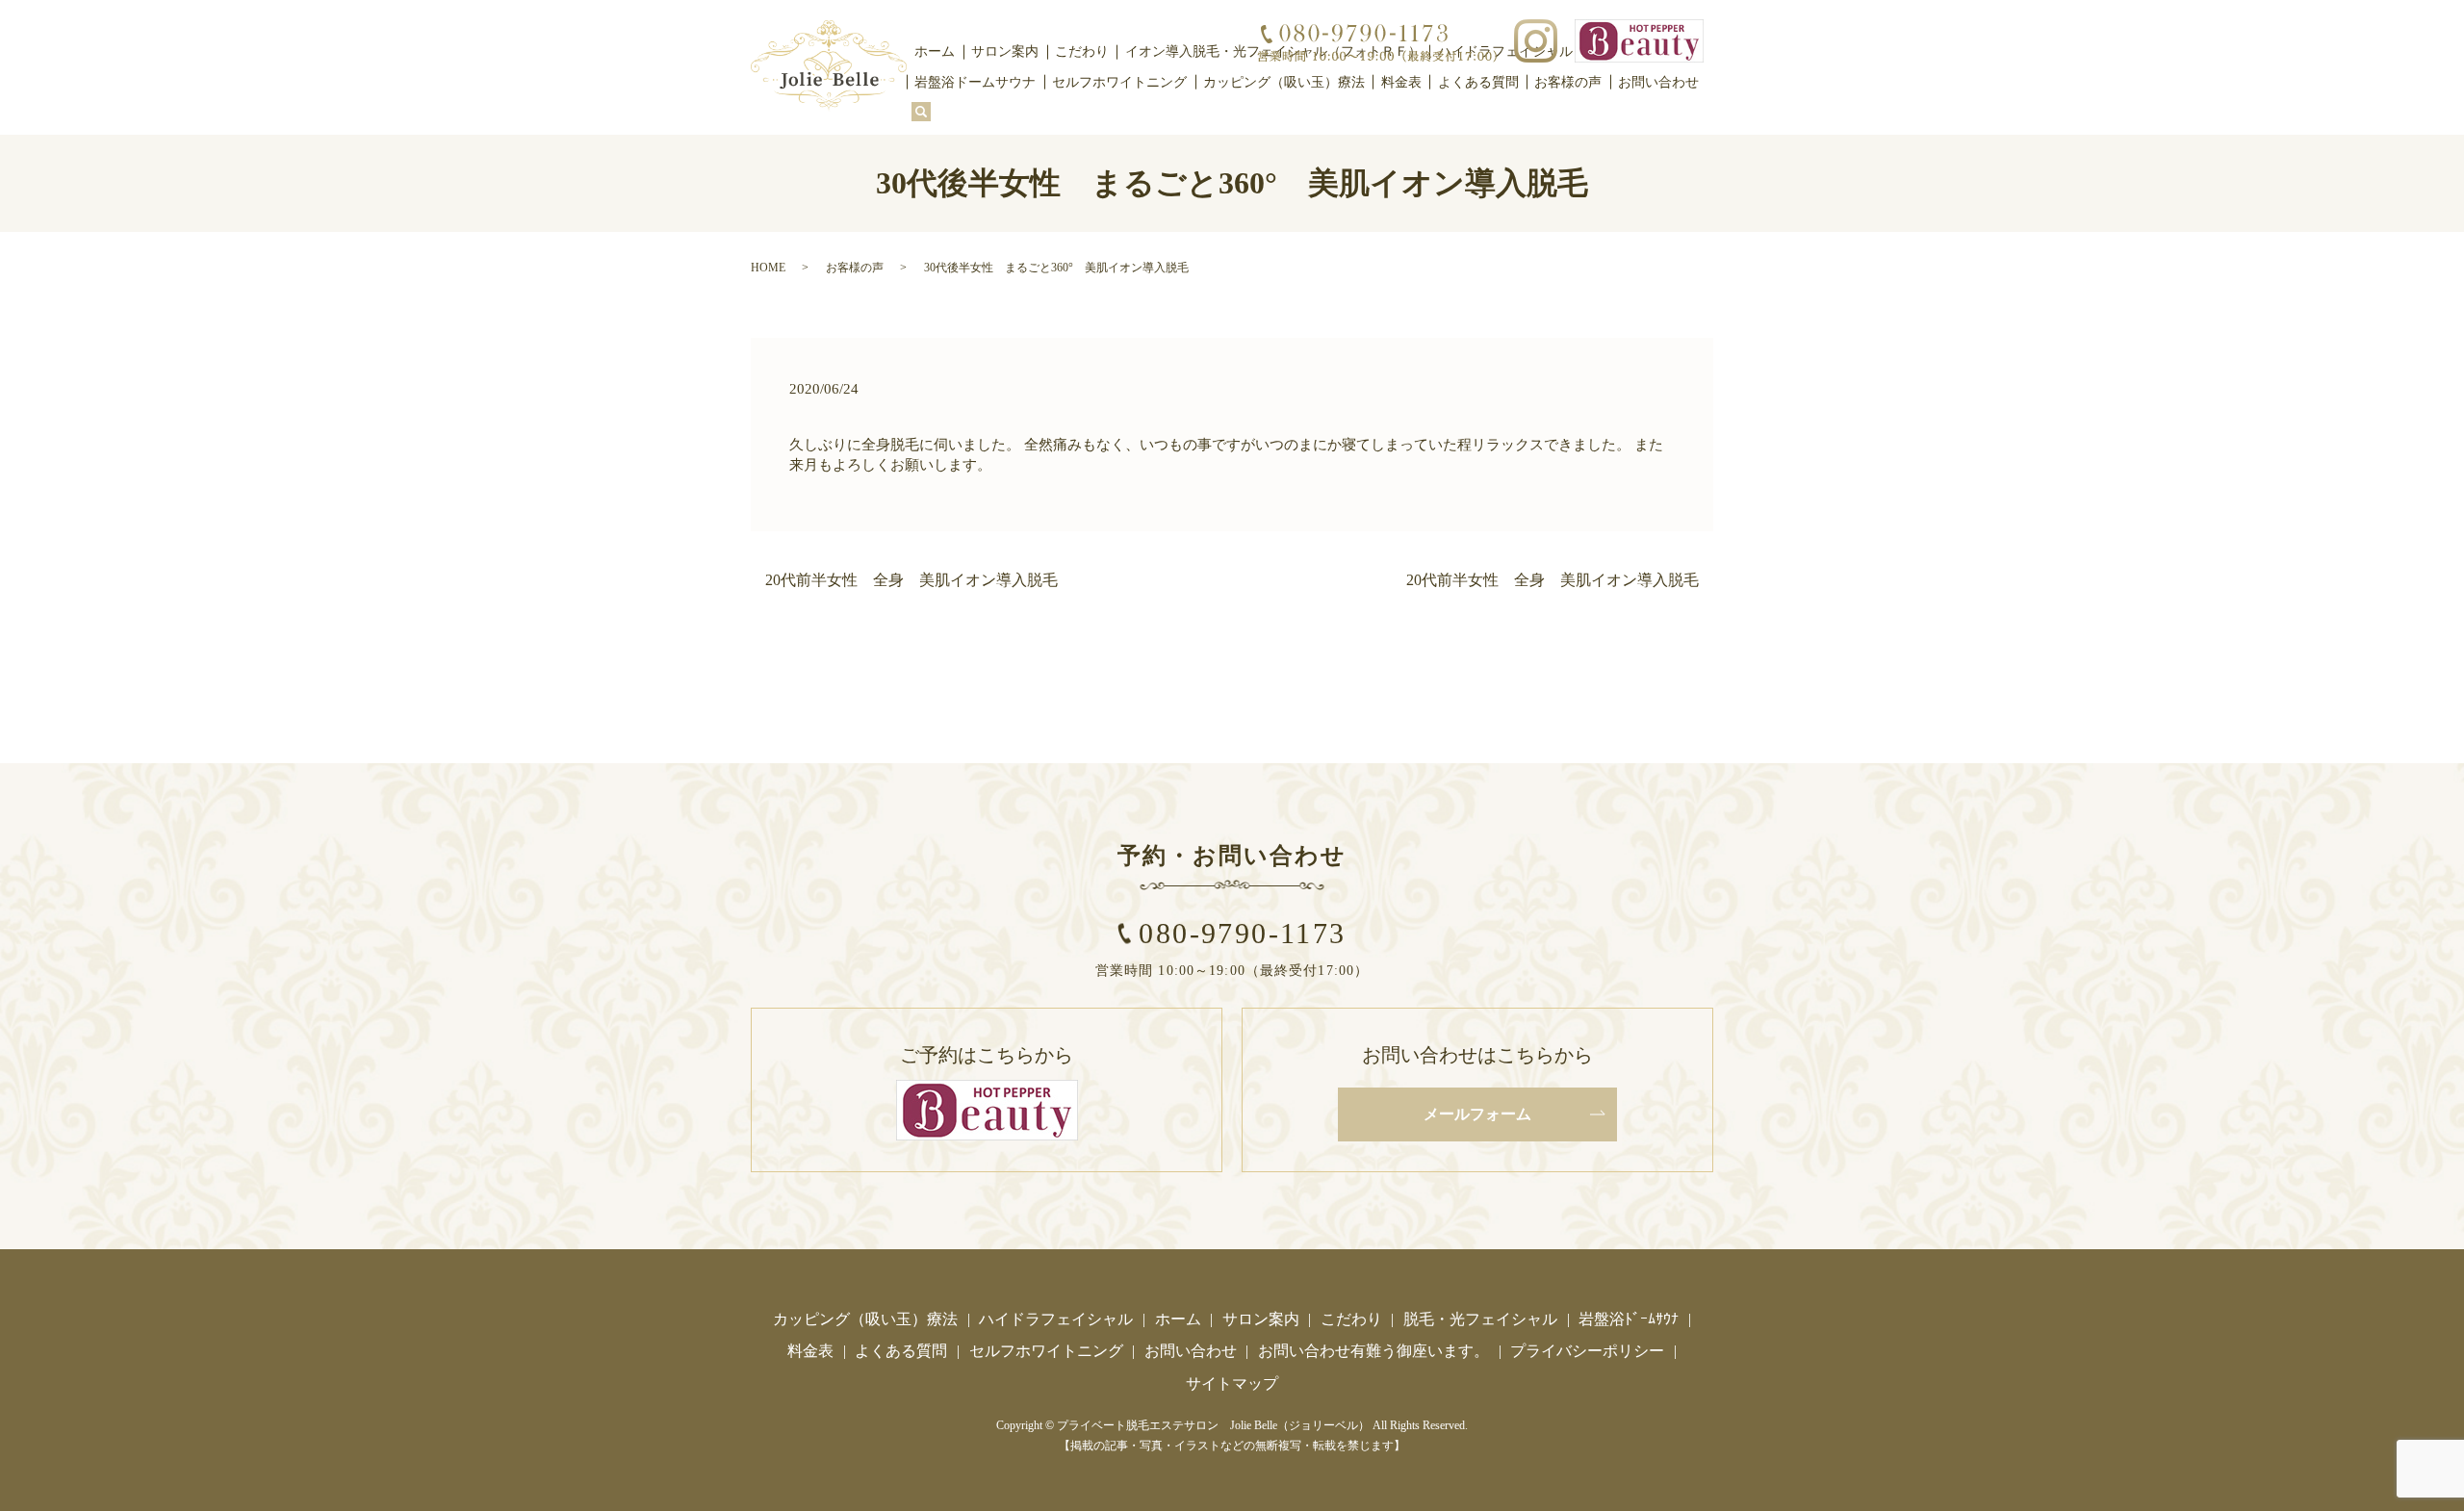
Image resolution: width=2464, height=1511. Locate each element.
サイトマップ (1232, 1383)
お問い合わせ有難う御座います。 (1373, 1351)
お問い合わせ (1658, 82)
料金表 (1401, 82)
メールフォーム (1477, 1114)
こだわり (1082, 51)
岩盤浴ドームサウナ (975, 82)
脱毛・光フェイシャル (1480, 1319)
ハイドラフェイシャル (1056, 1319)
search (921, 113)
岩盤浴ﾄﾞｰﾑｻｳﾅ (1629, 1319)
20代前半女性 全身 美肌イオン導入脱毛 (911, 580)
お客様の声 (1568, 82)
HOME (768, 268)
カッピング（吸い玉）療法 (1284, 82)
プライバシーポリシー (1587, 1351)
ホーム (935, 51)
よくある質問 (1478, 82)
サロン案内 (1005, 51)
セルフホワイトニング (1119, 82)
